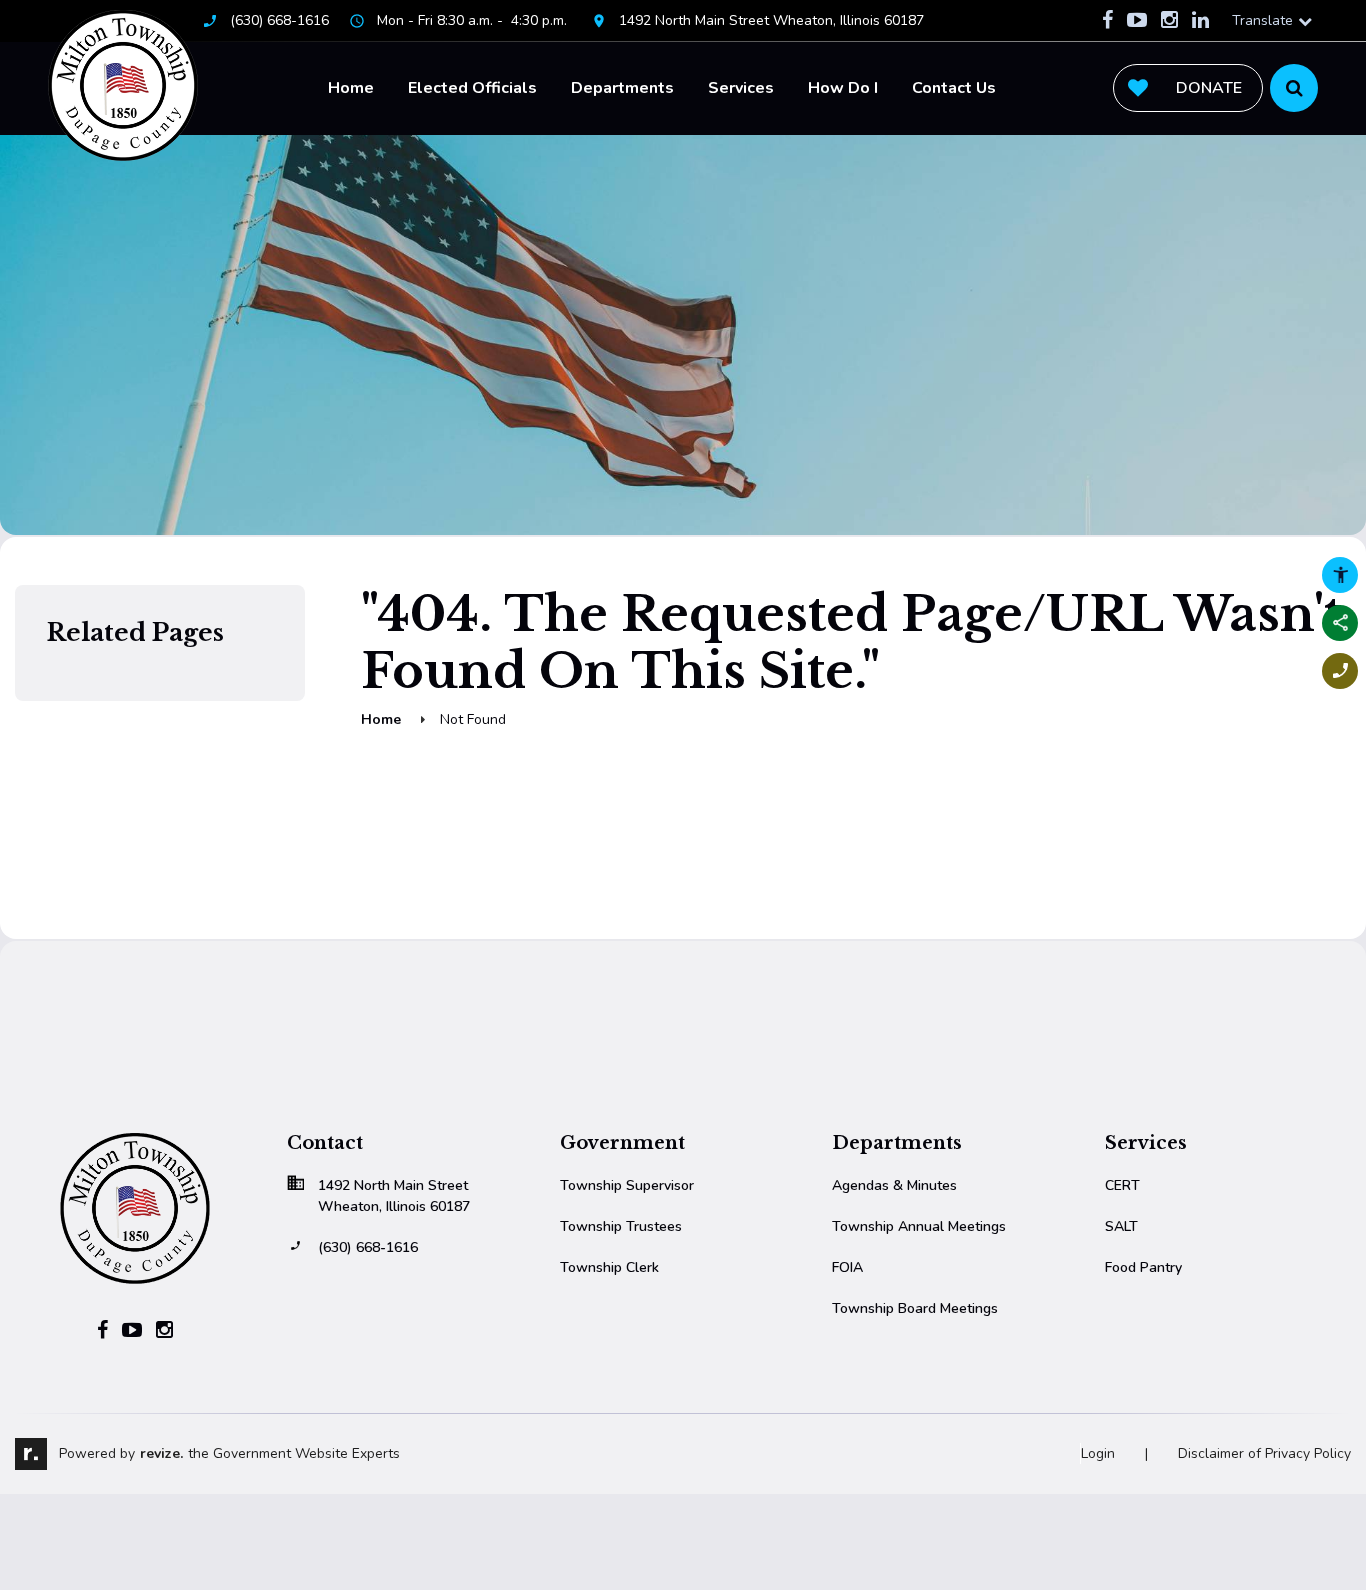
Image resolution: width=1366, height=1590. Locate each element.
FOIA (847, 1267)
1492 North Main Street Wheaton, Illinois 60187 (771, 20)
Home (351, 88)
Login (1098, 1453)
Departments (622, 88)
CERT (1122, 1185)
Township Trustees (621, 1226)
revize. (161, 1453)
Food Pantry (1143, 1267)
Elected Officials (472, 88)
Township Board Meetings (915, 1308)
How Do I (843, 88)
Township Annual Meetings (919, 1226)
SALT (1121, 1226)
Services (741, 88)
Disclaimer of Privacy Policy (1264, 1453)
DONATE (1209, 88)
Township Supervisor (627, 1185)
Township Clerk (609, 1267)
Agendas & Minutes (894, 1185)
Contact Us (954, 88)
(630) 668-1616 (279, 20)
